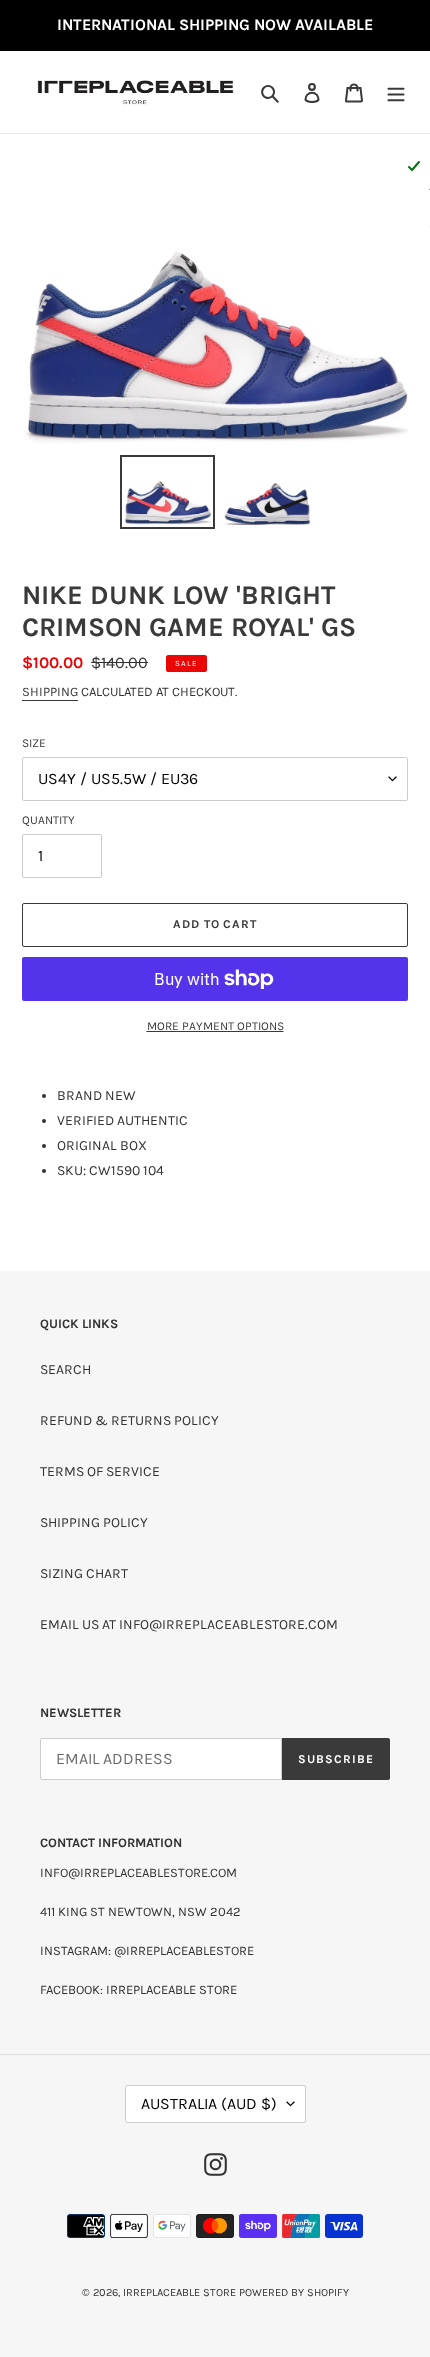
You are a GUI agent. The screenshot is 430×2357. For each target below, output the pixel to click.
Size (34, 743)
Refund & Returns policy (129, 1420)
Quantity (48, 820)
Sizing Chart (84, 1573)
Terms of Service (100, 1471)
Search (65, 1369)
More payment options (215, 1026)
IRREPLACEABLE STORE (179, 2292)
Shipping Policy (94, 1522)
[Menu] (396, 92)
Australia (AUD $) (209, 2103)
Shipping (50, 691)
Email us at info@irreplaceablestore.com (189, 1624)
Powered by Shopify (294, 2292)
